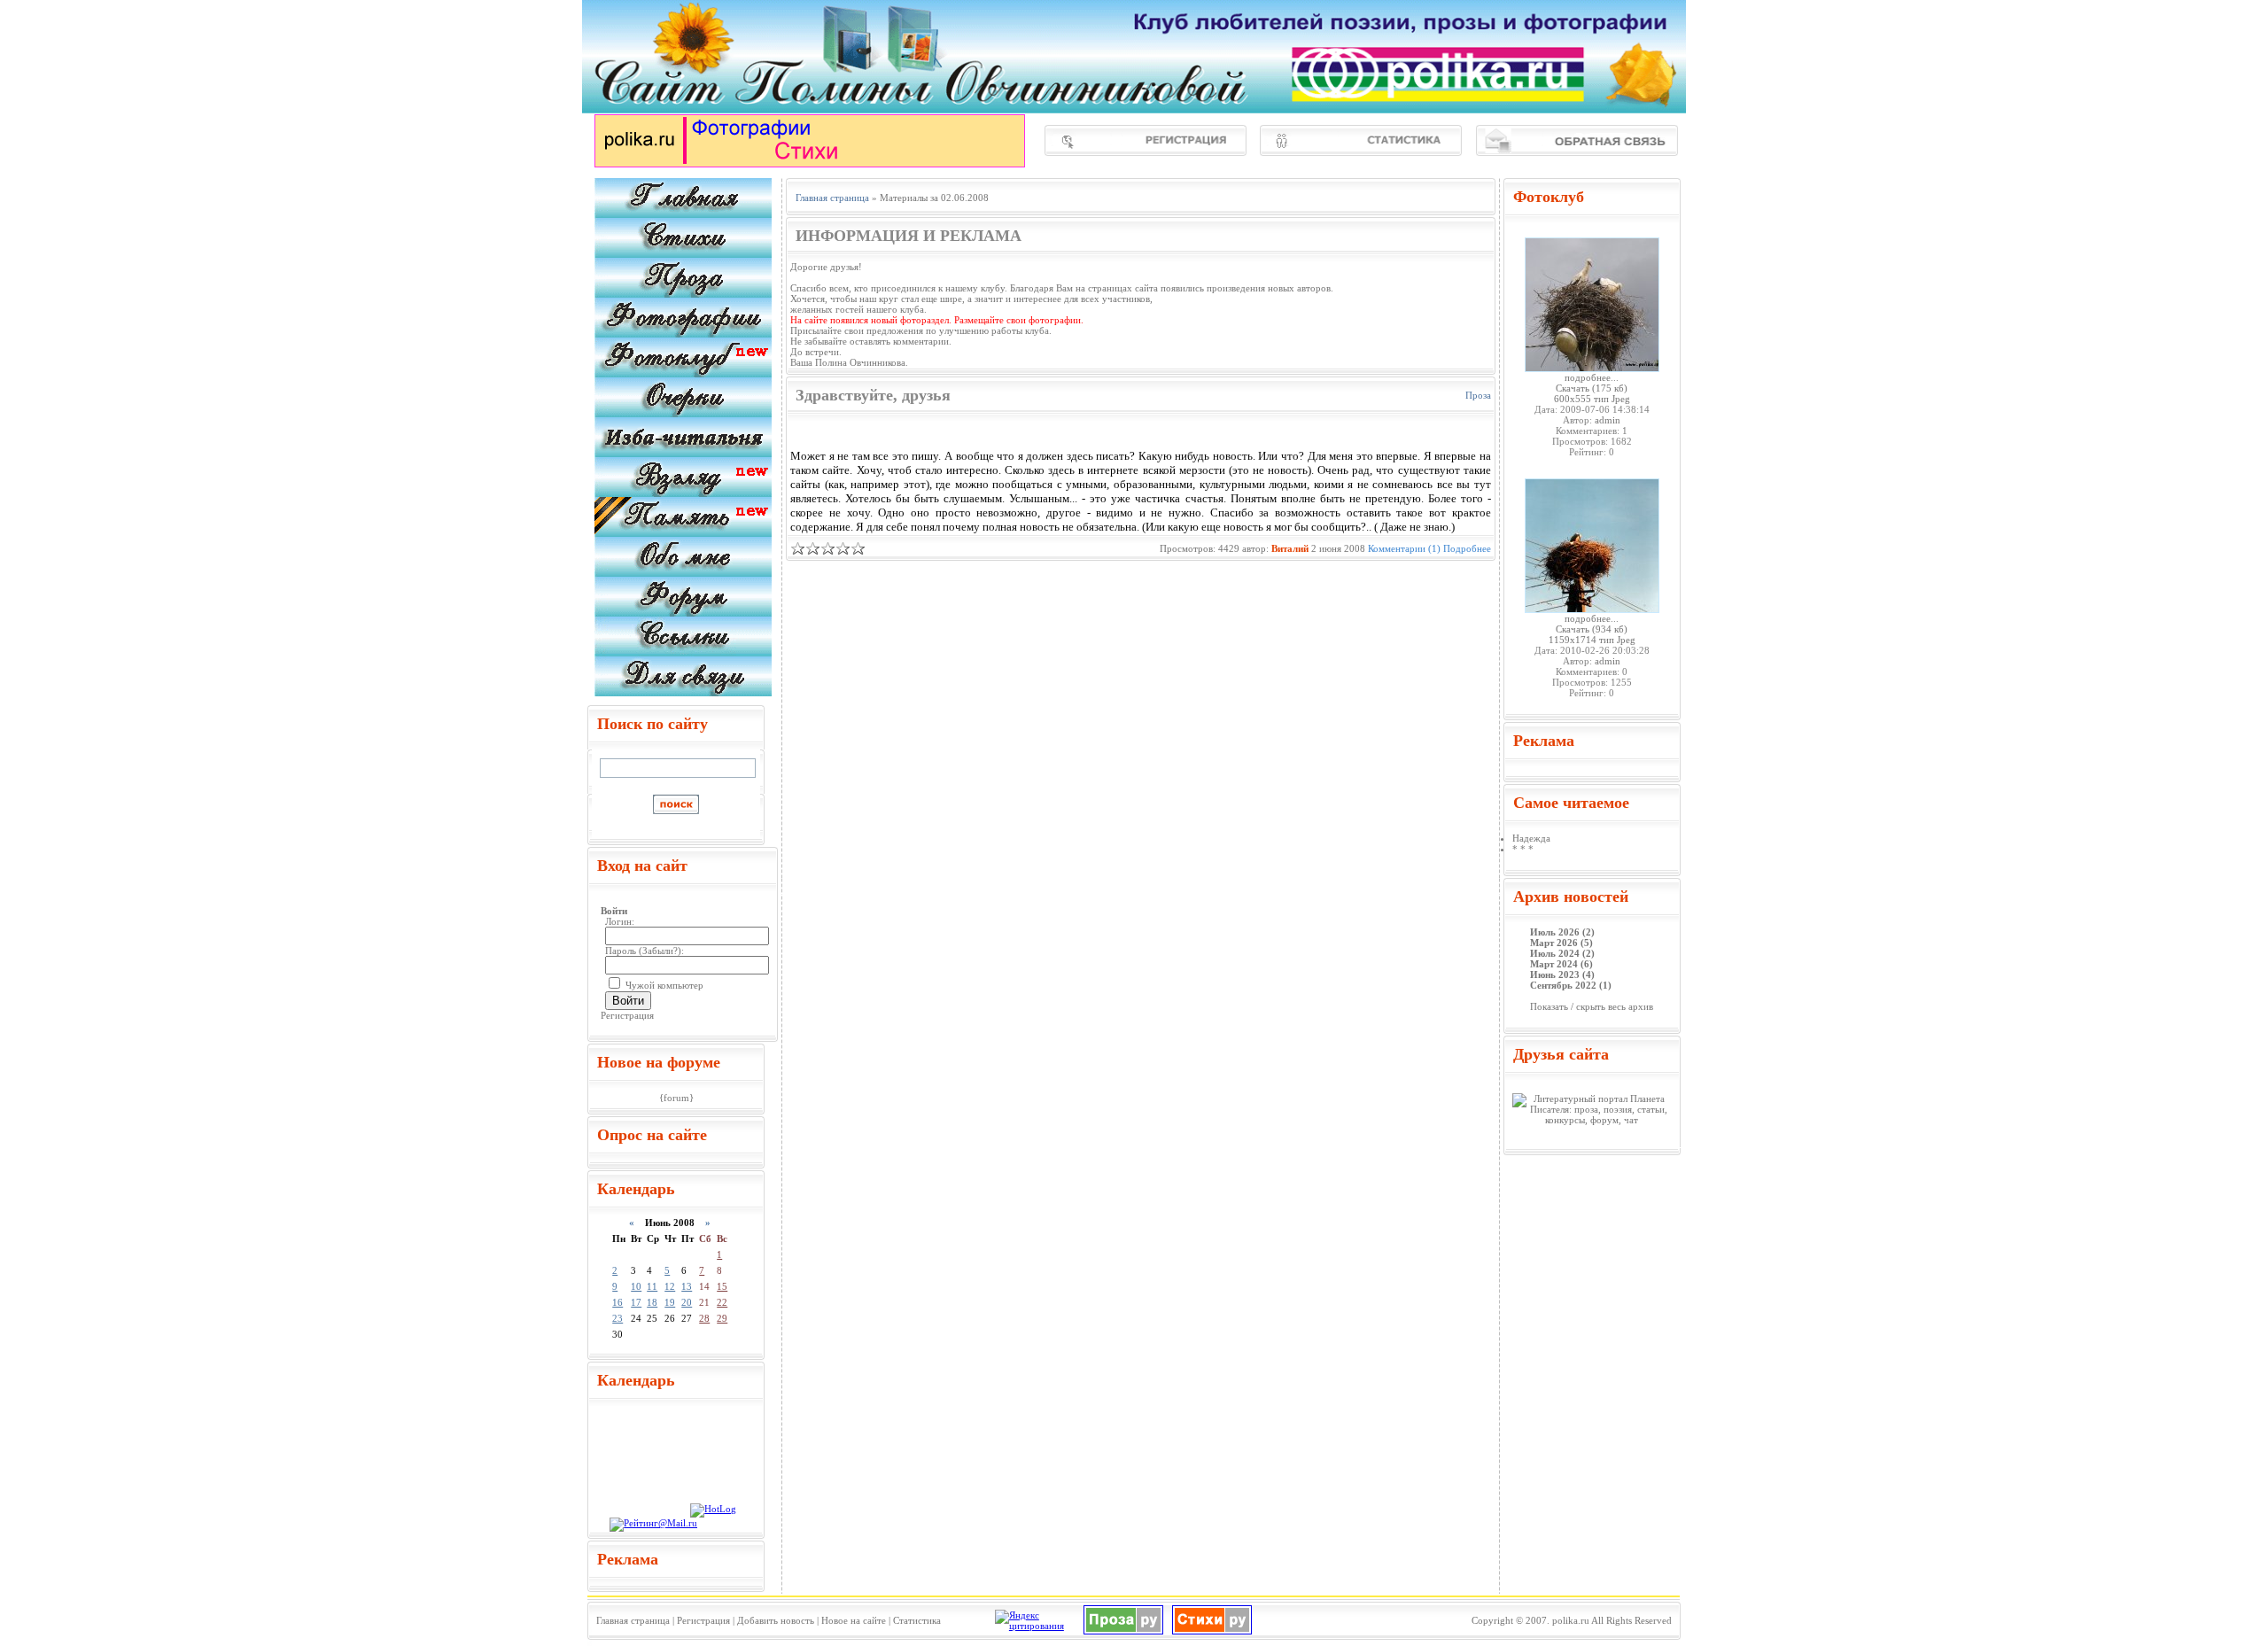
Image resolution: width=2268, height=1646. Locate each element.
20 (687, 1302)
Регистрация (627, 1015)
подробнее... (1592, 377)
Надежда (1531, 838)
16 (617, 1302)
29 (722, 1318)
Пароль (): (645, 951)
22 (722, 1302)
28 (704, 1318)
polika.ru (1571, 1620)
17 (636, 1302)
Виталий (1290, 548)
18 (652, 1302)
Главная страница (633, 1620)
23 (617, 1318)
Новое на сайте (854, 1620)
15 (722, 1286)
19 (670, 1302)
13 (687, 1286)
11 (652, 1286)
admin (1608, 420)
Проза (1478, 395)
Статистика (917, 1620)
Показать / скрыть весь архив (1592, 1006)
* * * (1523, 849)
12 (670, 1286)
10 (636, 1286)
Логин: (620, 921)
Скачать (1573, 388)
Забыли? (660, 951)
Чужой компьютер (663, 985)
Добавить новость (776, 1620)
